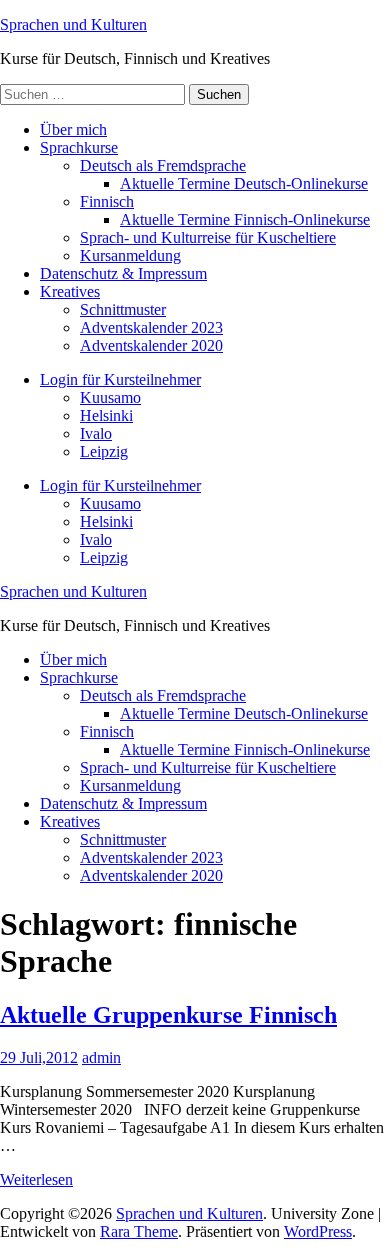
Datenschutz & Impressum (123, 273)
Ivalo (96, 433)
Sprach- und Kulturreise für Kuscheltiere (208, 237)
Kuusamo (110, 397)
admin (101, 1057)
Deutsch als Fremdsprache (163, 165)
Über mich (73, 129)
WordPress (318, 1231)
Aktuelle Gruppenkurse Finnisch (168, 1015)
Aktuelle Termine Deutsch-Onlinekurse (244, 183)
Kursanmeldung (130, 255)
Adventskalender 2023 (151, 327)
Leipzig (104, 451)
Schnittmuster (123, 309)
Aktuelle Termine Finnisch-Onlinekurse (245, 219)
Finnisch (107, 201)
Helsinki (106, 415)
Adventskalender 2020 (151, 345)
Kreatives (70, 291)
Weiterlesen (36, 1179)
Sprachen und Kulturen (73, 24)
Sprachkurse (79, 147)
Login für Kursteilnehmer (120, 379)
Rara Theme (139, 1231)
